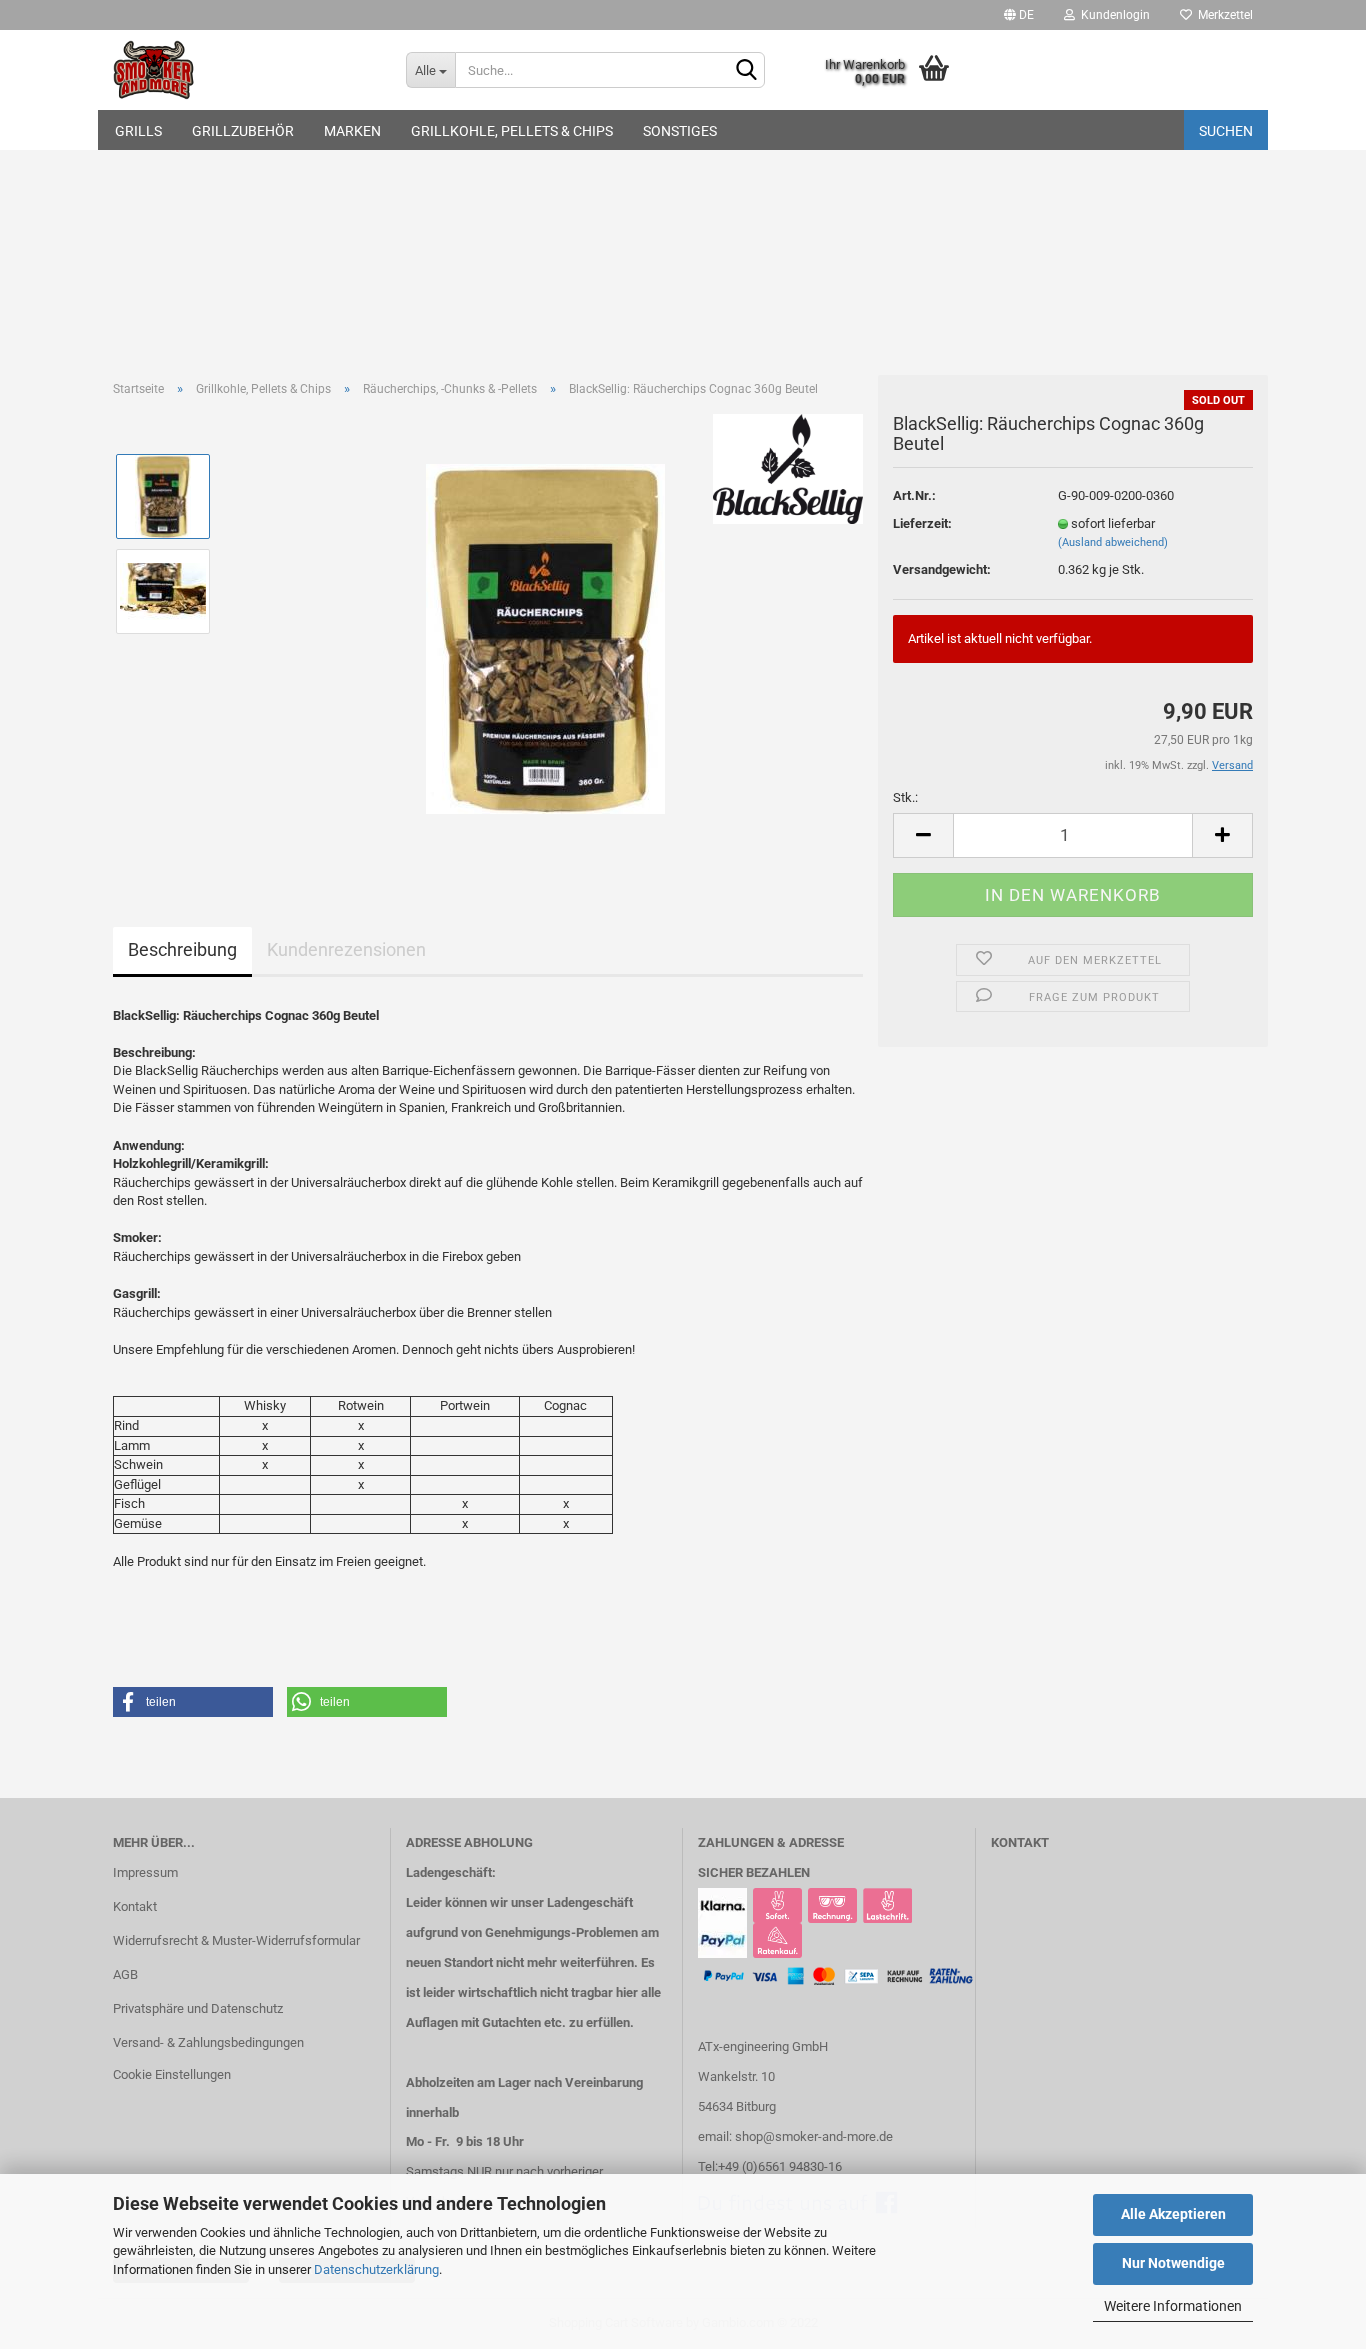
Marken (352, 131)
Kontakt (135, 1906)
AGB (125, 1974)
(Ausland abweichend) (1113, 542)
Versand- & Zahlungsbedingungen (208, 2042)
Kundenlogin (1112, 15)
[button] (193, 1702)
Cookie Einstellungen (172, 2074)
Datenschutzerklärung (376, 2269)
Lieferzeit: (922, 523)
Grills (138, 131)
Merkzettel (1222, 15)
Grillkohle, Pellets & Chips (512, 131)
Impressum (145, 1872)
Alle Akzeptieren (1173, 2214)
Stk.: (905, 797)
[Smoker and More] (244, 70)
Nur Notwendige (1173, 2263)
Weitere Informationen (1173, 2306)
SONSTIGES (680, 131)
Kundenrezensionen (346, 949)
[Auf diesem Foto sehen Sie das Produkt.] (545, 637)
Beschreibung (182, 949)
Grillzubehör (243, 131)
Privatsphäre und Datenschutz (198, 2008)
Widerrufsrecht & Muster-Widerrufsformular (236, 1940)
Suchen (1226, 131)
